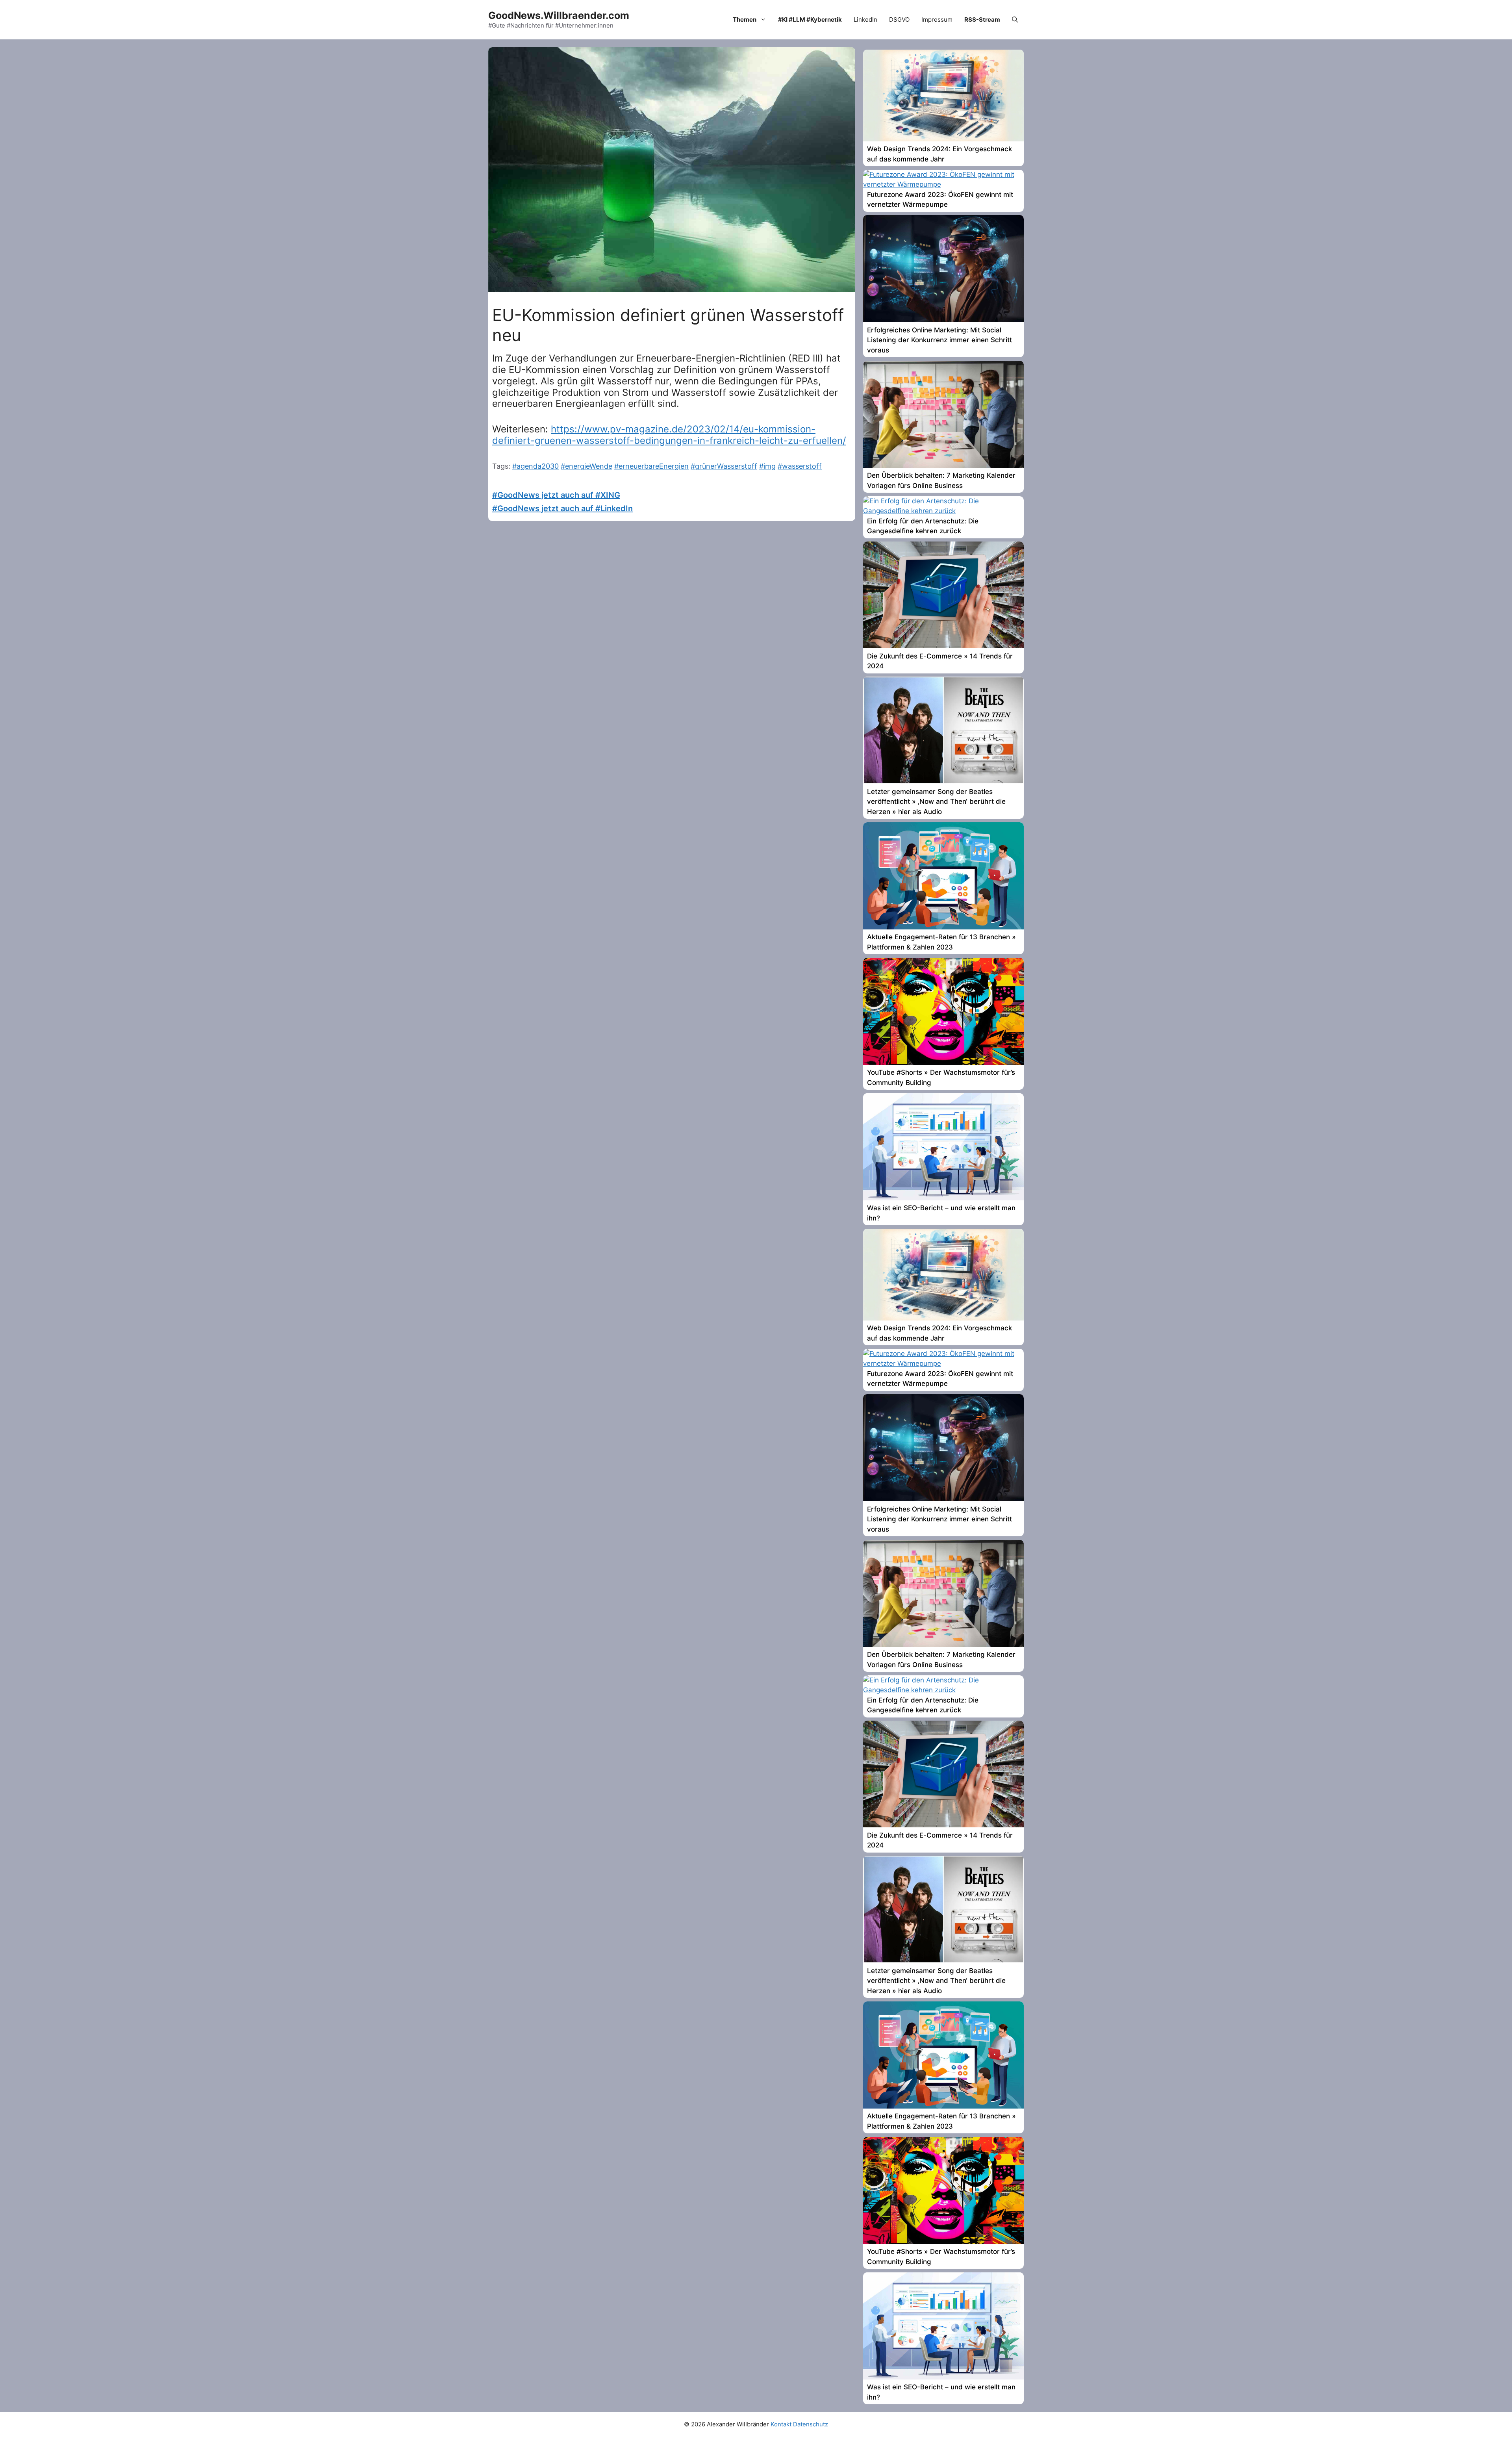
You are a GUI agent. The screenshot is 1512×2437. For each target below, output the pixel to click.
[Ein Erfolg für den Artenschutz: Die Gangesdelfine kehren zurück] (943, 511)
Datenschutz (811, 2424)
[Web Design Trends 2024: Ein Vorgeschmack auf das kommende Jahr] (943, 139)
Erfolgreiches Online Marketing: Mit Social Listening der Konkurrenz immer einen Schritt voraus (939, 340)
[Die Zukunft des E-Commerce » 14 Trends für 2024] (943, 646)
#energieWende (586, 466)
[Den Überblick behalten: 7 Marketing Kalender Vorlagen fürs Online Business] (943, 466)
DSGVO (899, 19)
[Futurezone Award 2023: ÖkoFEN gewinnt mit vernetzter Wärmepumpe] (943, 184)
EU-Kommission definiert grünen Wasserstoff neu (668, 325)
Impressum (937, 19)
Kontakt (781, 2424)
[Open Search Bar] (1015, 20)
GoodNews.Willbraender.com (559, 15)
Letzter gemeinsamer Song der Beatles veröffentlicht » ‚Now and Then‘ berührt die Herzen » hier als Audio (936, 802)
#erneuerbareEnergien (651, 466)
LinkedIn (865, 19)
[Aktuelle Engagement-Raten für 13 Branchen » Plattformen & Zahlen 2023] (943, 927)
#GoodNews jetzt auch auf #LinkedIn (562, 508)
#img (767, 466)
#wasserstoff (800, 466)
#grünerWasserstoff (724, 466)
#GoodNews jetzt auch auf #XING (556, 495)
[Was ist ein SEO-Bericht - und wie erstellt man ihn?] (943, 1198)
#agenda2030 (535, 466)
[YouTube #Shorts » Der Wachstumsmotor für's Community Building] (943, 1063)
